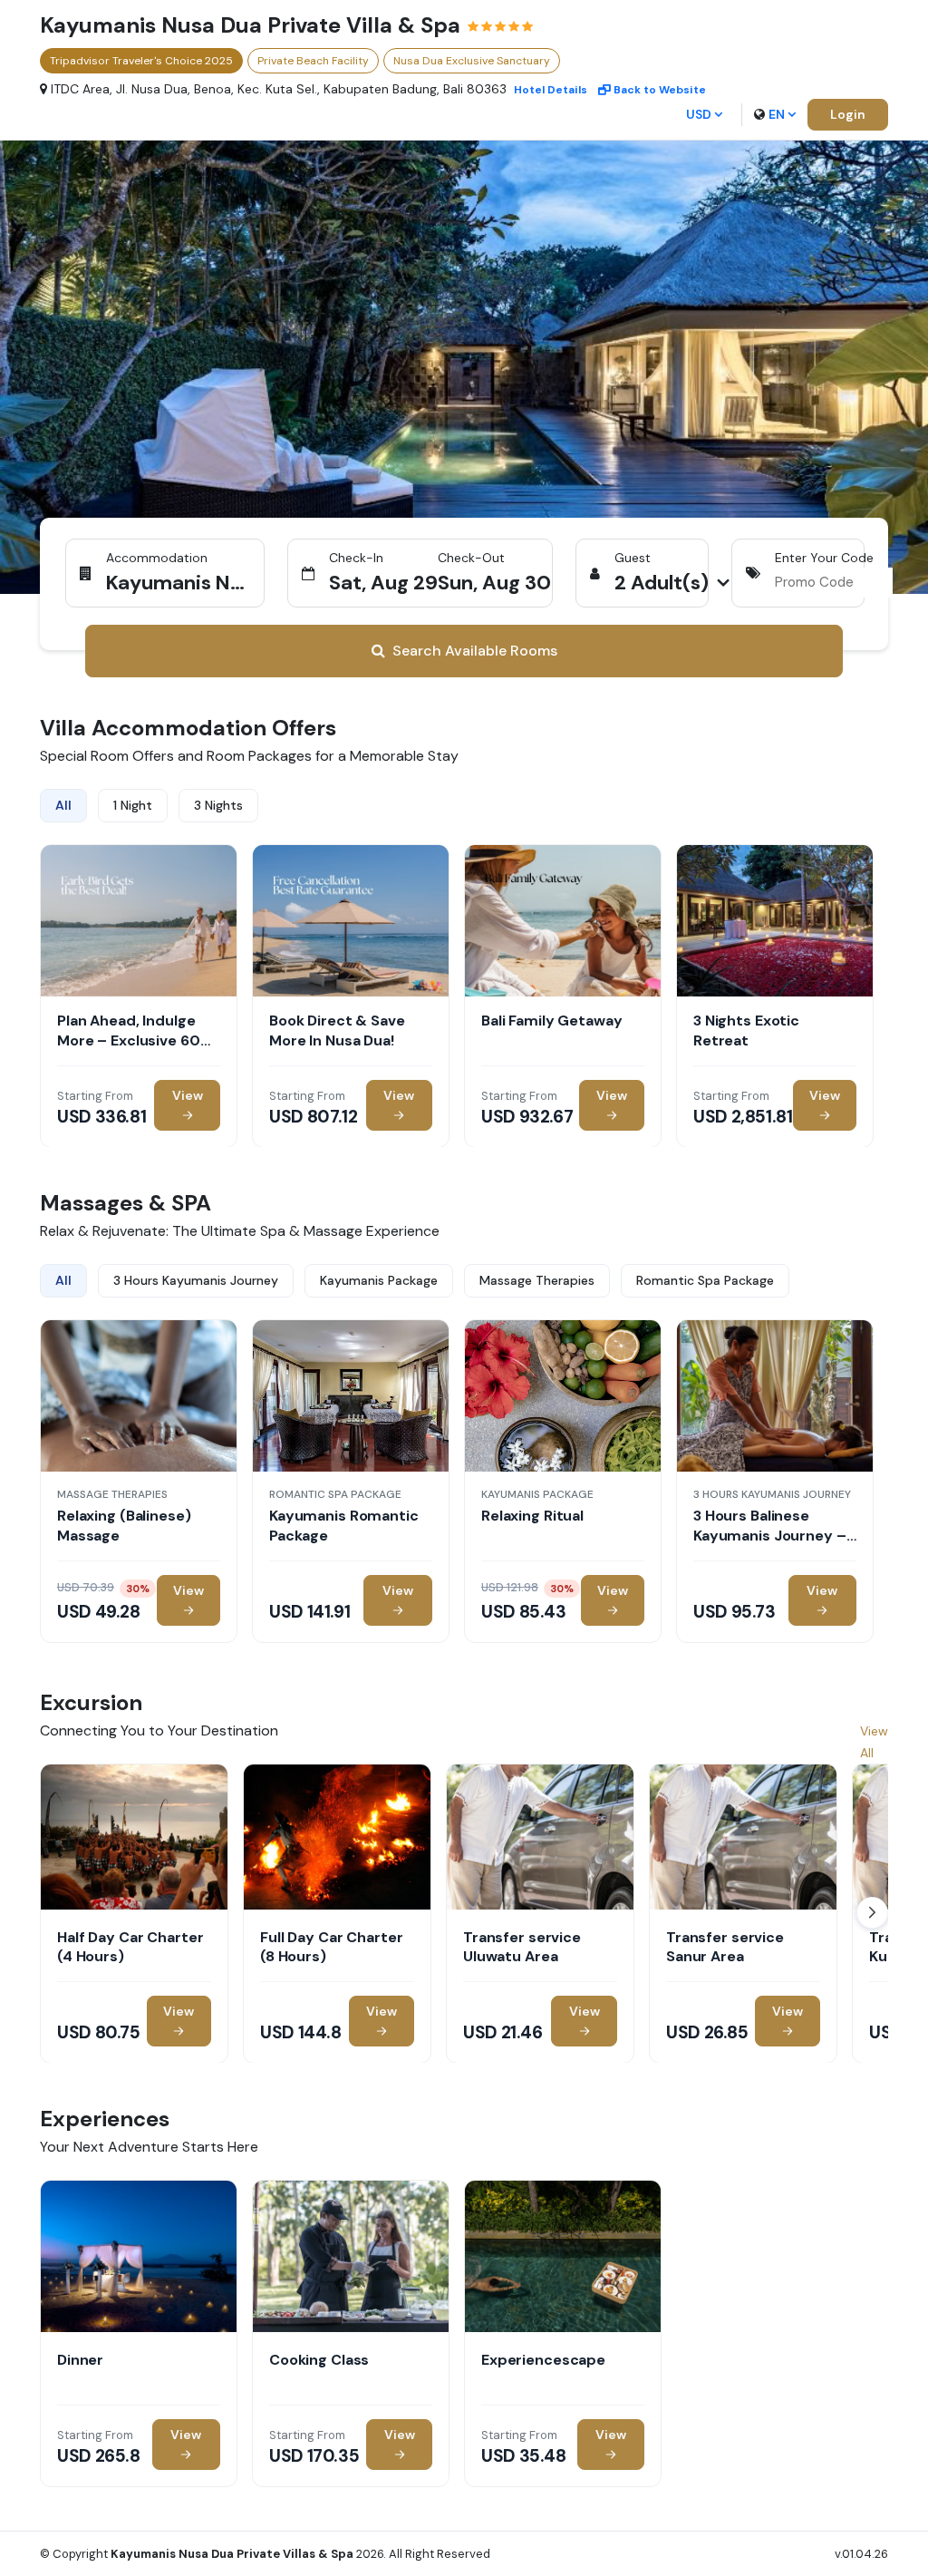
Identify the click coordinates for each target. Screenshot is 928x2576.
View (188, 1094)
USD (699, 114)
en (777, 114)
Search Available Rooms (475, 651)
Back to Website (660, 90)
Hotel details (551, 90)
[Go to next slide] (872, 1913)
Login (848, 114)
